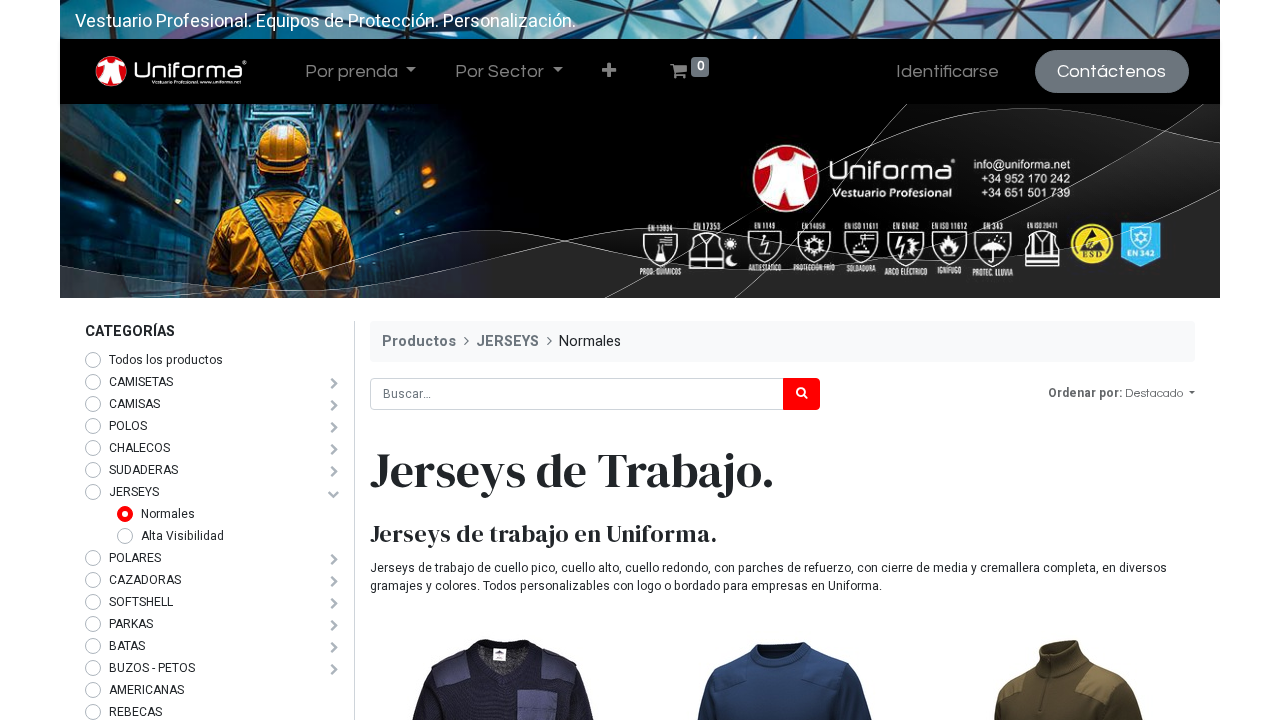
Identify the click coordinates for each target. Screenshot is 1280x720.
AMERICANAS (146, 690)
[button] (608, 71)
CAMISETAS (141, 382)
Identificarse (947, 71)
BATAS (127, 646)
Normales (168, 514)
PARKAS (131, 624)
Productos (419, 341)
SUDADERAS (143, 470)
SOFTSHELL (141, 602)
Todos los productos (166, 360)
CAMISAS (134, 404)
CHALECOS (139, 448)
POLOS (128, 426)
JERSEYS (134, 492)
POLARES (135, 558)
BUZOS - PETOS (152, 668)
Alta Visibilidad (182, 536)
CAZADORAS (145, 580)
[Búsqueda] (801, 394)
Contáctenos (1111, 71)
